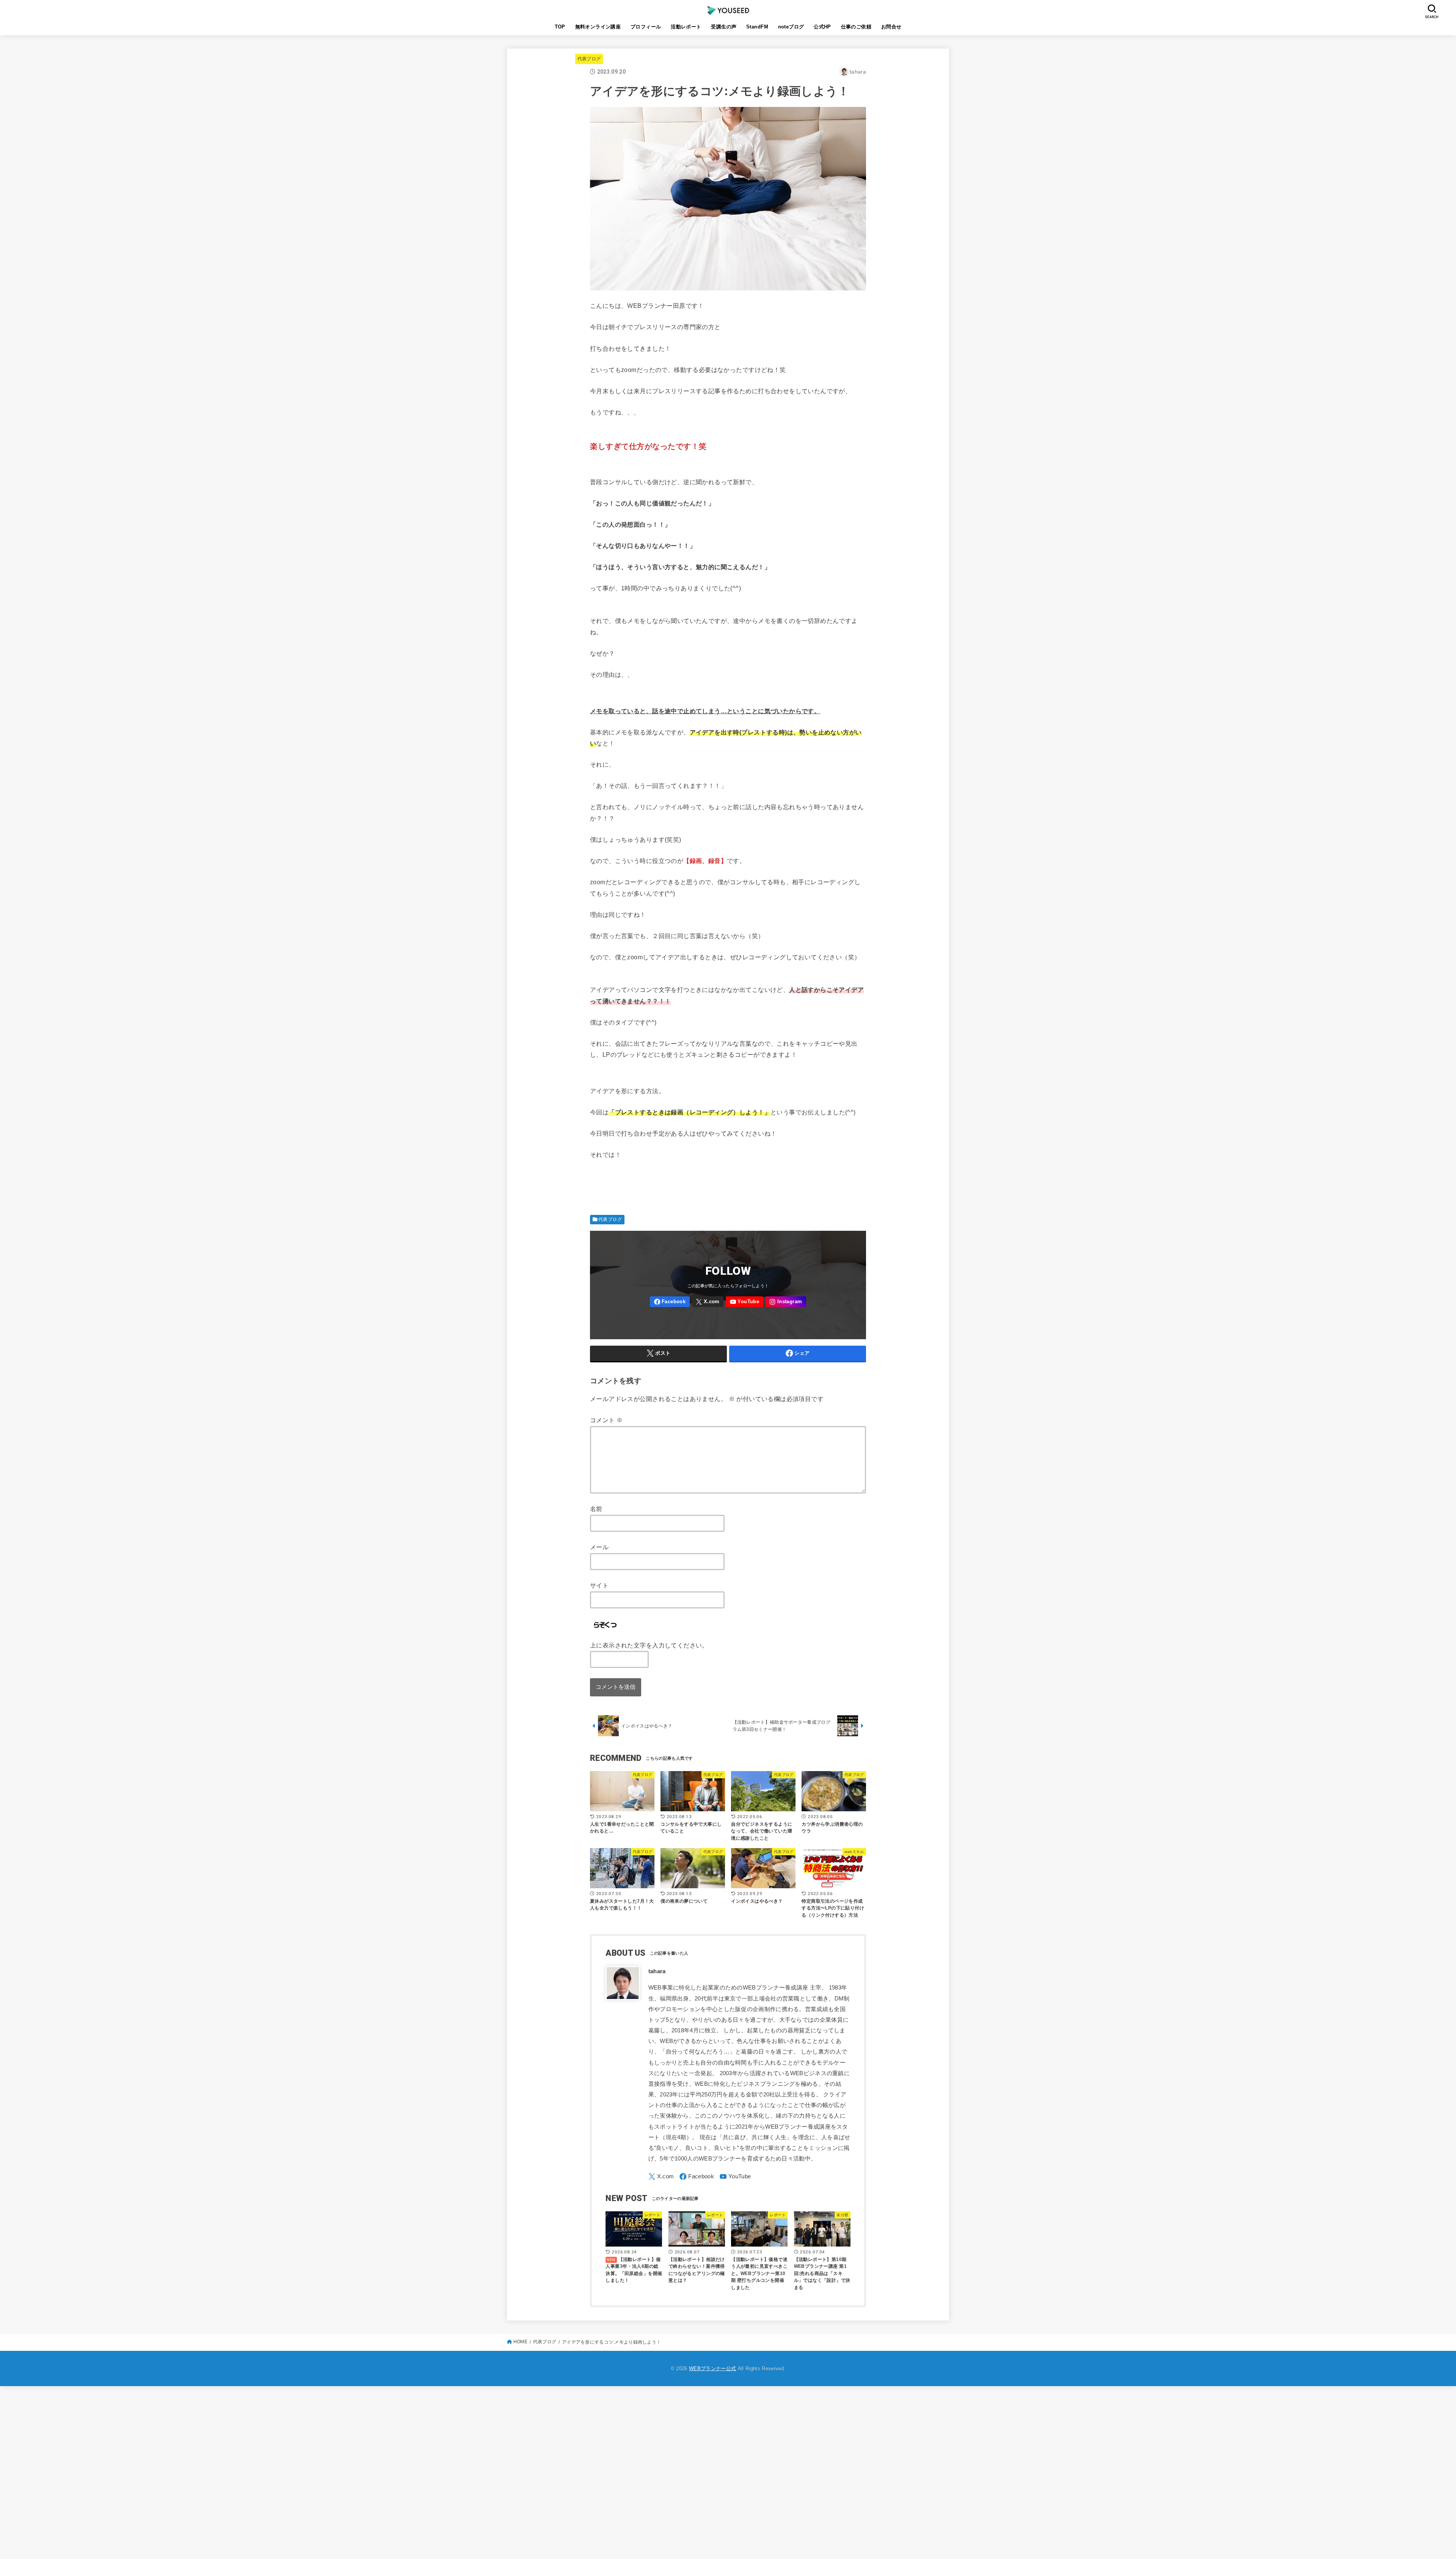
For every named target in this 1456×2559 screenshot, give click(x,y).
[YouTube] (744, 1302)
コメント (606, 1420)
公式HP (822, 27)
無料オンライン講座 (598, 27)
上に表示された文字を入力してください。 (649, 1645)
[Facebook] (670, 1302)
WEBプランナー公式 (712, 2368)
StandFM (757, 27)
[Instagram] (786, 1302)
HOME (520, 2342)
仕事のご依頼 (856, 27)
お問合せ (891, 27)
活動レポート (686, 27)
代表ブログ (589, 59)
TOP (560, 27)
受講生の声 (724, 27)
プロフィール (646, 27)
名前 (596, 1509)
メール (599, 1547)
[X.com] (708, 1302)
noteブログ (791, 27)
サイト (599, 1585)
